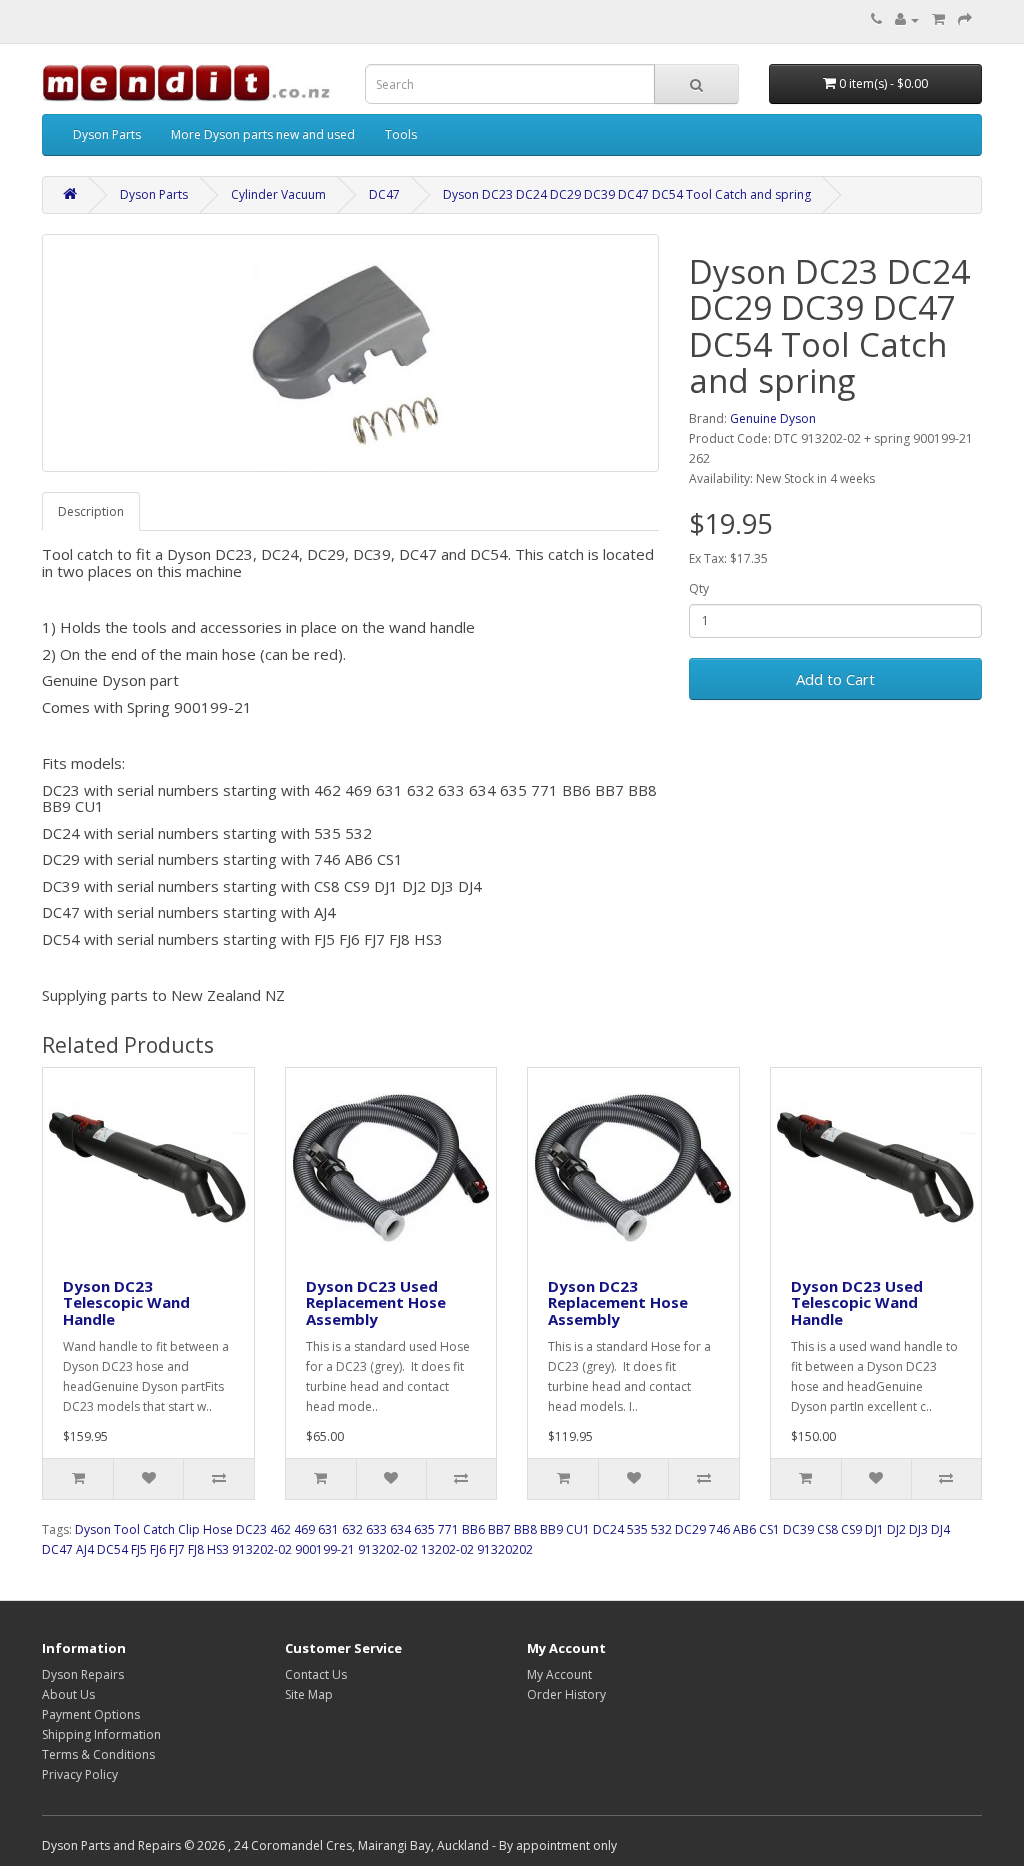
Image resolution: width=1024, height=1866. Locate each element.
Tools (401, 134)
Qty (699, 588)
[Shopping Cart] (938, 19)
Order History (566, 1694)
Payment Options (91, 1714)
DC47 (384, 194)
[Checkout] (965, 19)
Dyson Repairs (83, 1674)
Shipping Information (101, 1734)
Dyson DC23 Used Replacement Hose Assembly (376, 1302)
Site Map (309, 1694)
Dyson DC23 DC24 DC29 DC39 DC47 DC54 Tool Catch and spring (627, 194)
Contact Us (316, 1674)
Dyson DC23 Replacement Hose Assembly (618, 1302)
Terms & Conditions (98, 1754)
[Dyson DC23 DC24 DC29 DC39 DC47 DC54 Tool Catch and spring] (350, 353)
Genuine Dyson (773, 418)
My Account (559, 1674)
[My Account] (907, 19)
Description (91, 511)
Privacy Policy (80, 1774)
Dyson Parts (107, 134)
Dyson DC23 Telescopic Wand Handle (126, 1302)
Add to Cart (835, 679)
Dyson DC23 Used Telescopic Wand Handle (857, 1302)
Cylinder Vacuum (278, 194)
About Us (68, 1694)
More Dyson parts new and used (263, 134)
